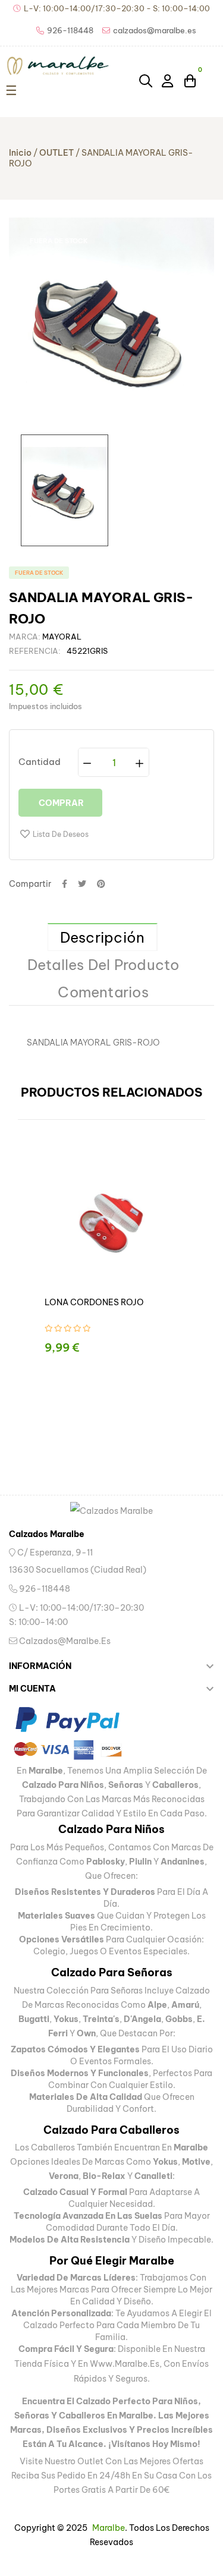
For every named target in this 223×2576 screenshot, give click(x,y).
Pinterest (101, 884)
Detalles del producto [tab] (103, 965)
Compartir (65, 884)
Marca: (25, 637)
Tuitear (82, 884)
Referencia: (35, 651)
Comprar (60, 803)
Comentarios (103, 992)
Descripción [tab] (103, 937)
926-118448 (44, 1589)
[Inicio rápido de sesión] (168, 80)
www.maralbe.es (125, 2364)
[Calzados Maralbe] (112, 1511)
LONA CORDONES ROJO (94, 1302)
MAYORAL (62, 637)
